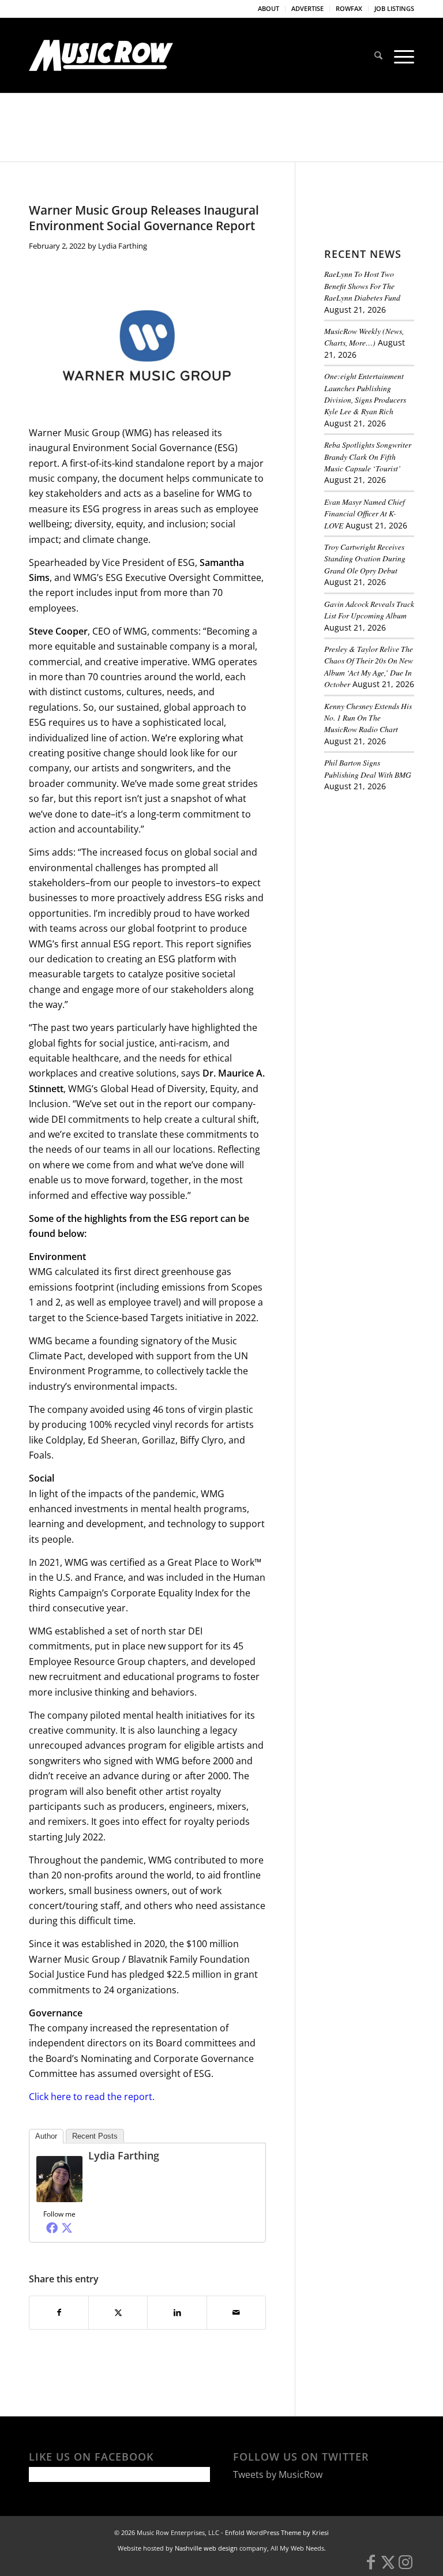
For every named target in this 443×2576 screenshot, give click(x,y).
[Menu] (401, 55)
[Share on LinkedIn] (177, 2312)
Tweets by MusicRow (278, 2474)
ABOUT (269, 8)
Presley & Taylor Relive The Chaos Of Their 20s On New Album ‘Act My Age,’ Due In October (369, 666)
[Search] (378, 55)
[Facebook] (52, 2228)
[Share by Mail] (236, 2312)
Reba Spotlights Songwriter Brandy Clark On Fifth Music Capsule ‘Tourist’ (368, 456)
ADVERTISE (307, 8)
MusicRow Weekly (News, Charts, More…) (364, 337)
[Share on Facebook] (59, 2312)
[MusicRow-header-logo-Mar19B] (101, 55)
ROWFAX (349, 8)
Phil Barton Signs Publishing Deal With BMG (368, 768)
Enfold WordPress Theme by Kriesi (277, 2532)
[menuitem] (269, 9)
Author (46, 2136)
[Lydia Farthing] (59, 2199)
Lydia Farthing (123, 246)
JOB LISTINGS (394, 8)
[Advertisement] (384, 865)
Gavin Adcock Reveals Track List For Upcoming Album (369, 610)
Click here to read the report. (92, 2097)
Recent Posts (95, 2136)
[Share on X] (118, 2312)
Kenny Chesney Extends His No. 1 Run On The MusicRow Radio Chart (368, 718)
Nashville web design (206, 2548)
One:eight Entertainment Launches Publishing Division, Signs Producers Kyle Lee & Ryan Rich (365, 393)
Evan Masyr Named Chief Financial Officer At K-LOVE (365, 513)
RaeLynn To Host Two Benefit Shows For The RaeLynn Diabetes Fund (362, 286)
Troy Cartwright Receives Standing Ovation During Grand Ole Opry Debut (365, 558)
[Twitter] (67, 2228)
